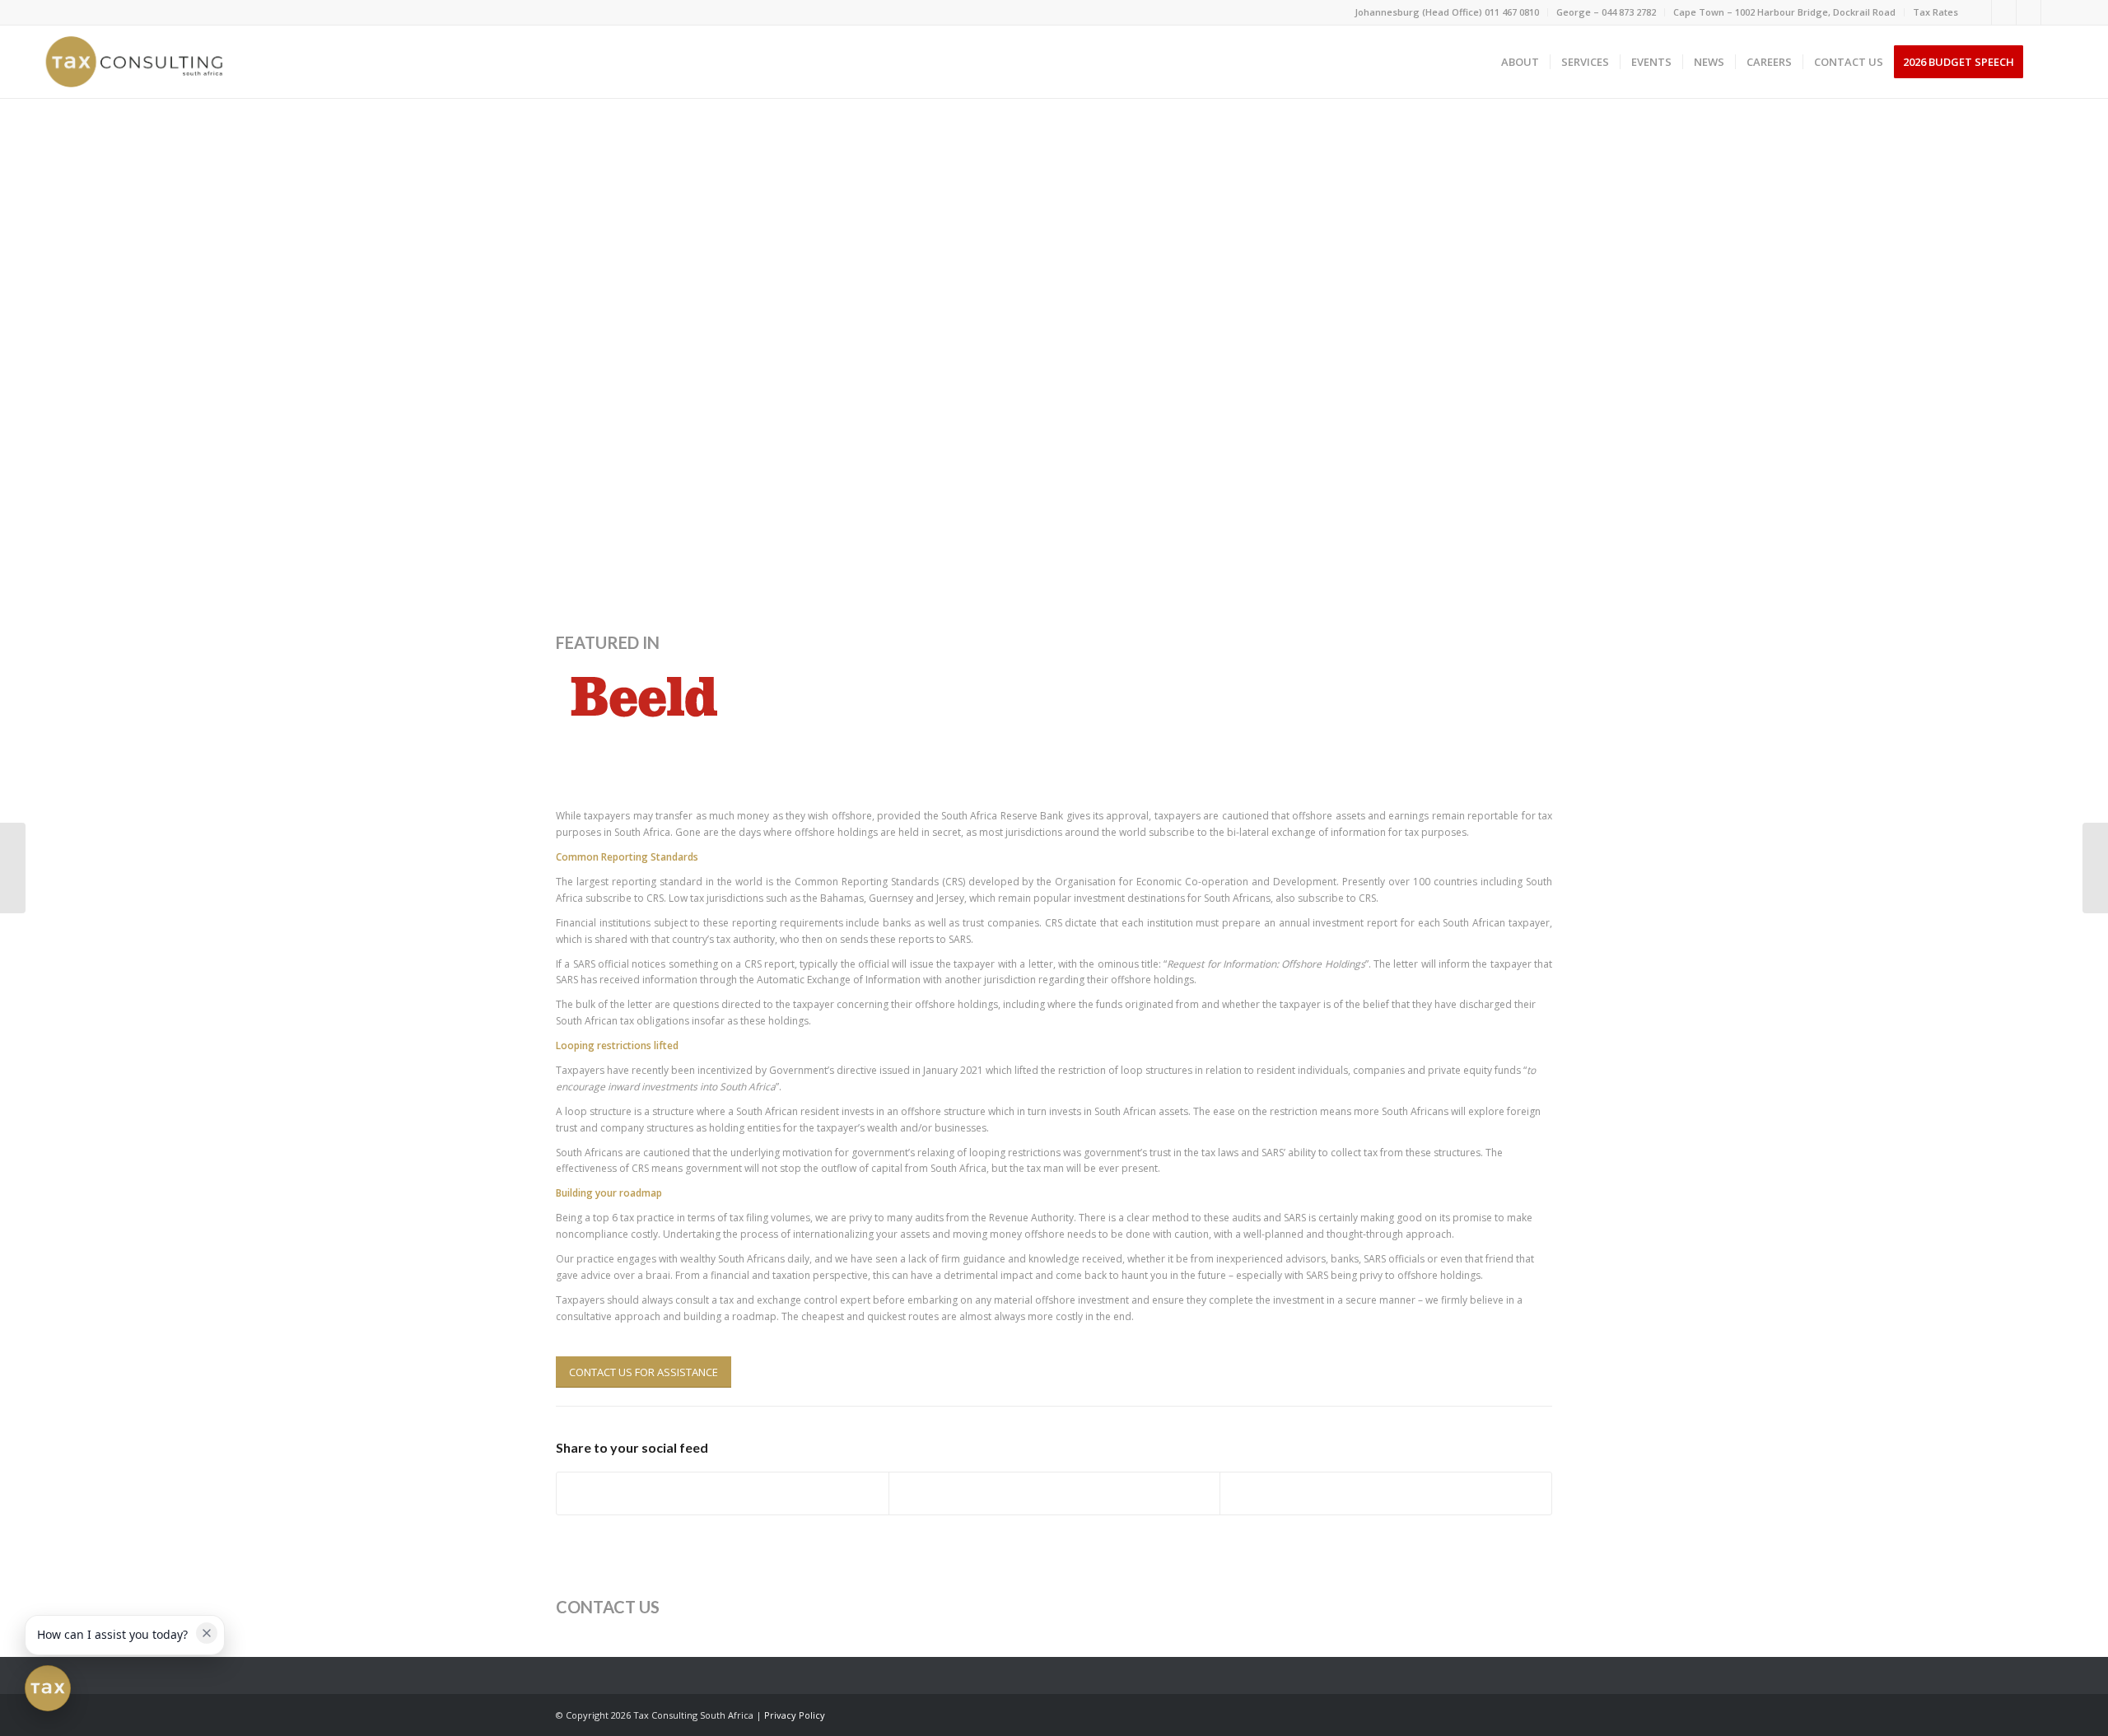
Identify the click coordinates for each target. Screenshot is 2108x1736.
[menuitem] (1447, 12)
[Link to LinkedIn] (2004, 12)
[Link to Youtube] (2054, 12)
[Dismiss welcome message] (207, 1633)
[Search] (2050, 62)
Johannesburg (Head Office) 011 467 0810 (1447, 12)
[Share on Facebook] (723, 1493)
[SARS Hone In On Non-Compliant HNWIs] (2095, 868)
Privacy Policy (795, 1715)
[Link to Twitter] (2029, 12)
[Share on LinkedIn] (1386, 1493)
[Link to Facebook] (1979, 12)
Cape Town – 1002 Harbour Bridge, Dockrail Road (1784, 12)
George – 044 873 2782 (1606, 12)
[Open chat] (48, 1688)
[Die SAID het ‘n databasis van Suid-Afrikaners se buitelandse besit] (13, 868)
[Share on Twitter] (1055, 1493)
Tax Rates (1935, 12)
